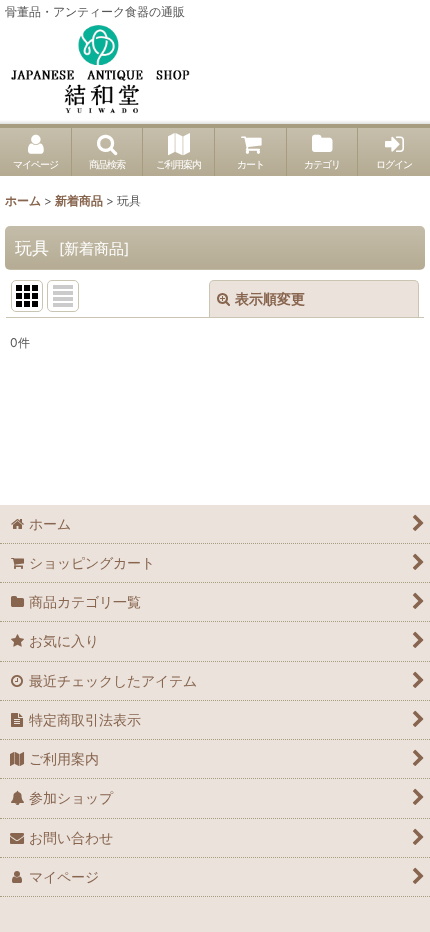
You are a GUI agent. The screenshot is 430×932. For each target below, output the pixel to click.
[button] (108, 152)
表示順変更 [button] (270, 298)
